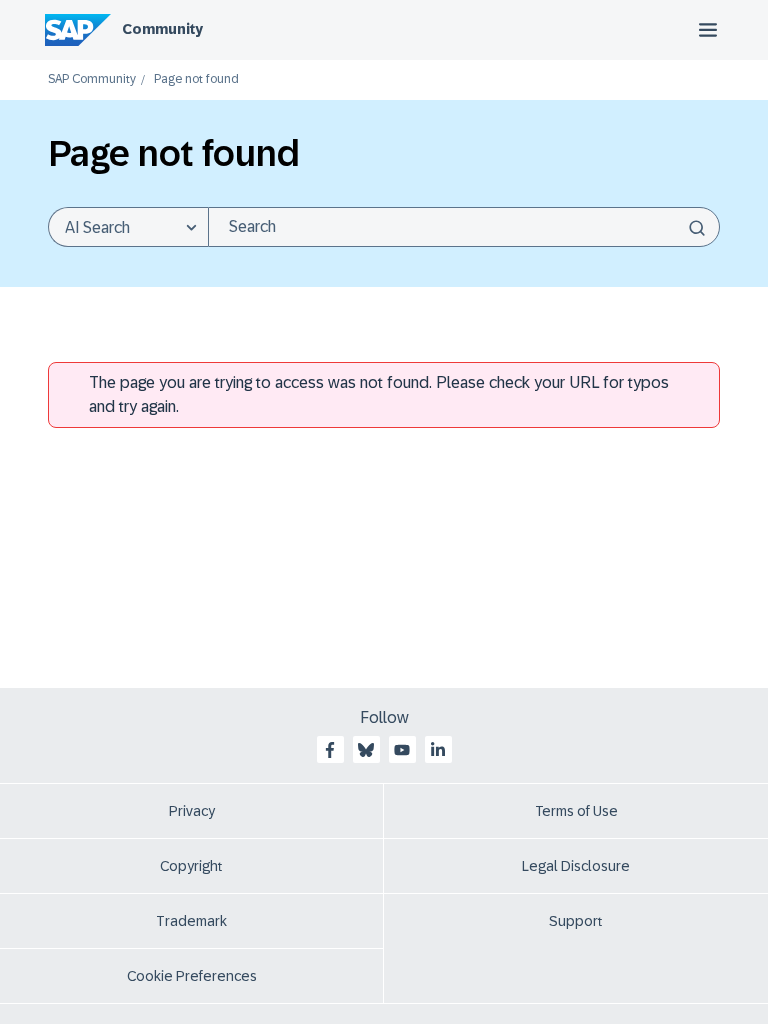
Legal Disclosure (576, 866)
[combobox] (464, 227)
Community (162, 29)
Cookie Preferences (192, 976)
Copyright (191, 866)
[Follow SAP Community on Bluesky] (366, 750)
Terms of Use (576, 811)
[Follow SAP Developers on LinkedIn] (438, 750)
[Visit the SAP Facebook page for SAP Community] (330, 750)
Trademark (191, 921)
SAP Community (92, 79)
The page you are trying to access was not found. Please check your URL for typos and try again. (379, 394)
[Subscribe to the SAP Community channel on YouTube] (402, 750)
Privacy (192, 811)
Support (576, 921)
